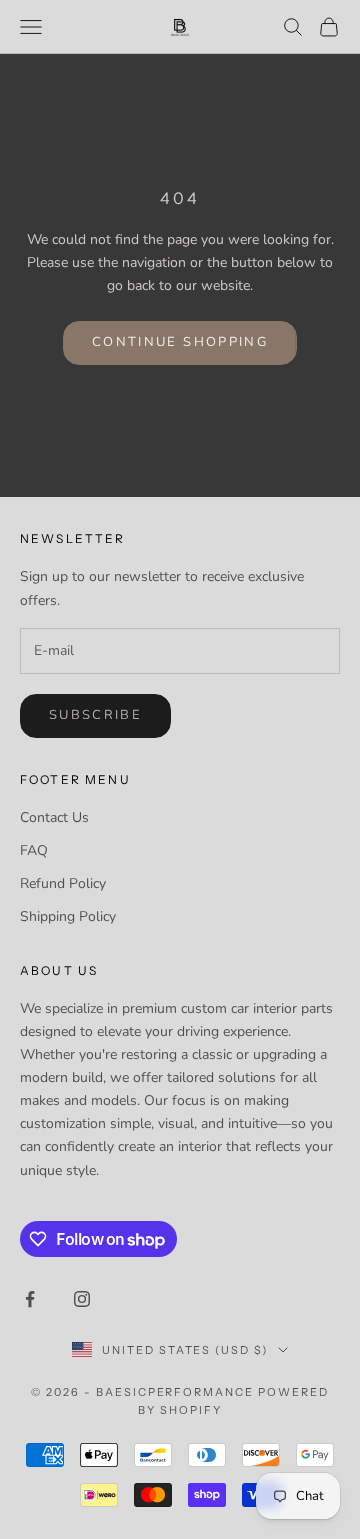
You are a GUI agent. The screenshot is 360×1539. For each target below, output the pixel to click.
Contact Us (54, 817)
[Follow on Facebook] (30, 1299)
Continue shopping (180, 342)
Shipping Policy (68, 916)
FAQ (34, 850)
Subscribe (95, 715)
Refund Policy (63, 883)
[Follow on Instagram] (82, 1299)
